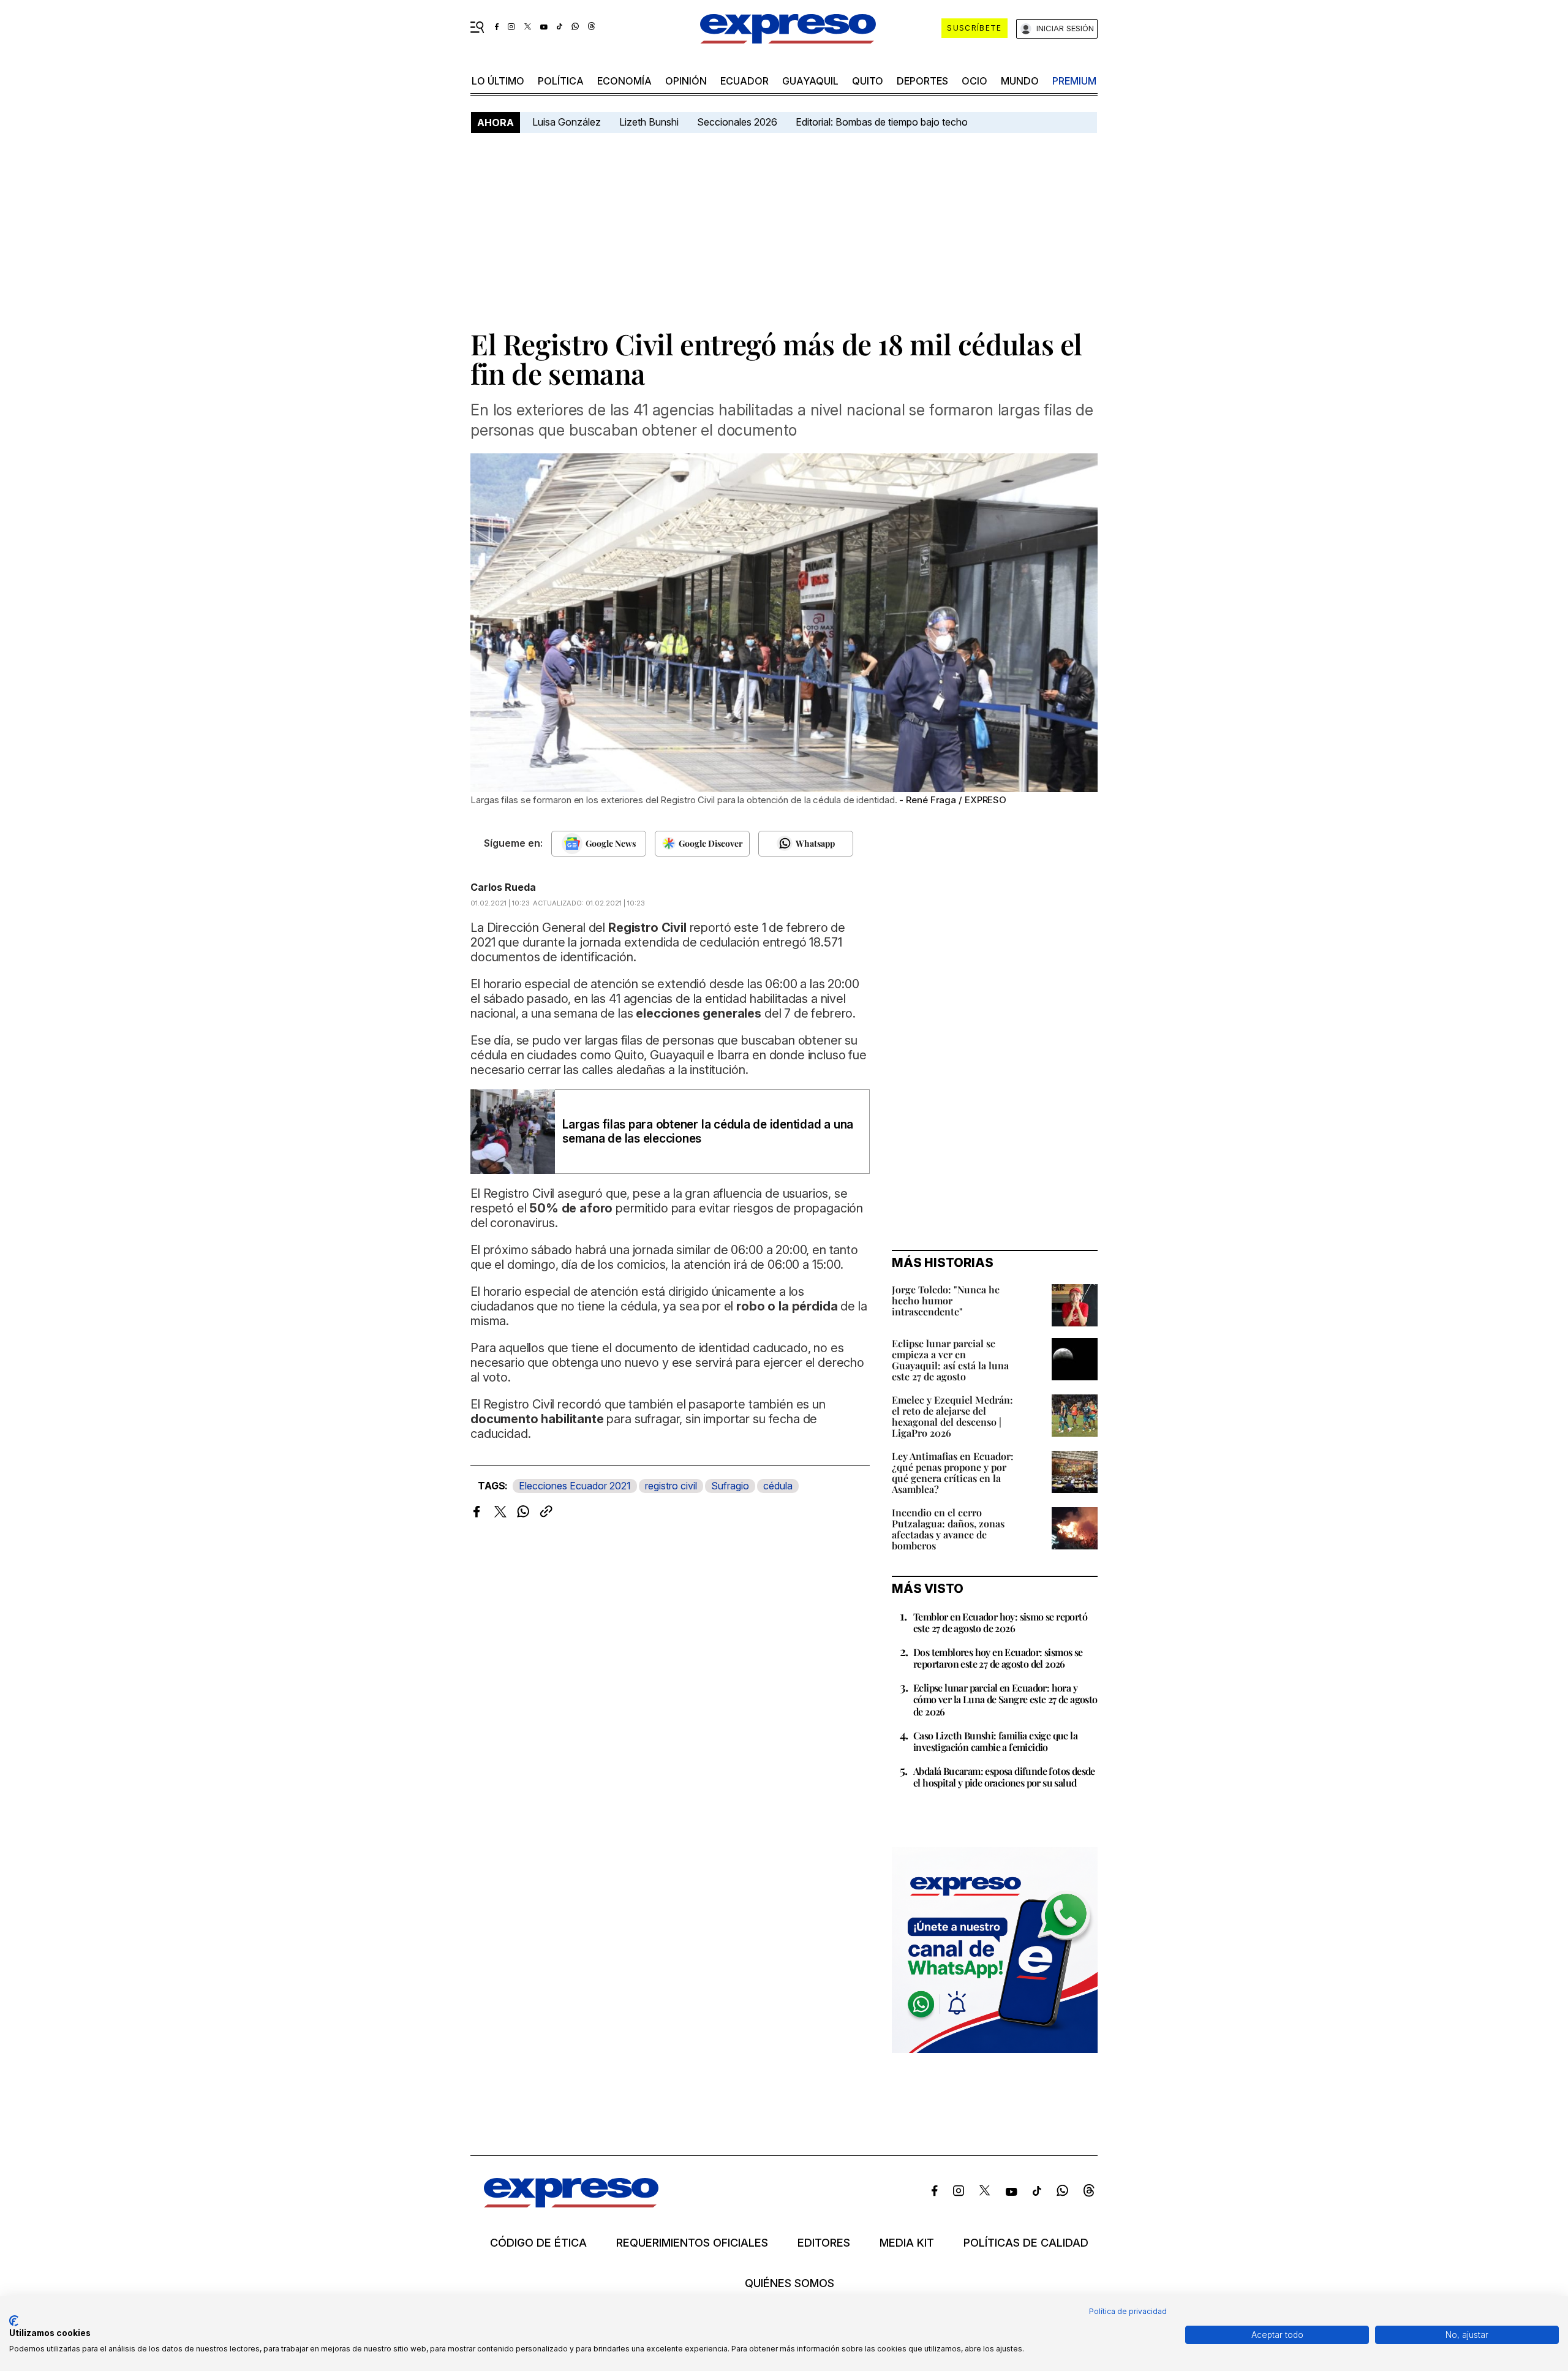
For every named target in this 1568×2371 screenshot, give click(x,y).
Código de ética (538, 2243)
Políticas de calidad (1026, 2243)
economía (624, 81)
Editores (824, 2243)
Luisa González (567, 122)
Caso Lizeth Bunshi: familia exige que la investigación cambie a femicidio (995, 1741)
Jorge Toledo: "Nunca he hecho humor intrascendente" (946, 1300)
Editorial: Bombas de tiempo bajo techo (883, 122)
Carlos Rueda (503, 887)
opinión (686, 81)
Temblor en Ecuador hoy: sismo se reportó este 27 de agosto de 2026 (1000, 1622)
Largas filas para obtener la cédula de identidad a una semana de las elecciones (708, 1132)
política (561, 81)
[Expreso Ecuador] (571, 2203)
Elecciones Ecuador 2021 (575, 1486)
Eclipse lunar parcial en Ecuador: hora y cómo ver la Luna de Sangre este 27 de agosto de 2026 (1005, 1699)
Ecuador (744, 81)
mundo (1020, 81)
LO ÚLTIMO (498, 81)
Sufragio (730, 1486)
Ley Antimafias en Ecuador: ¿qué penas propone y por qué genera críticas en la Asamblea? (953, 1473)
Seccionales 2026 (737, 122)
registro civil (671, 1486)
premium (1074, 81)
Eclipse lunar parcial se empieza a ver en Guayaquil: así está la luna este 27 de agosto (950, 1360)
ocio (974, 81)
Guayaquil (810, 81)
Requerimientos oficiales (692, 2243)
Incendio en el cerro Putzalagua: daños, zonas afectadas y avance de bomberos (948, 1529)
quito (868, 81)
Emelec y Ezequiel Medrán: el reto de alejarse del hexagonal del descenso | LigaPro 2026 (952, 1416)
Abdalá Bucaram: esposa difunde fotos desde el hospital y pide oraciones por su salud (1004, 1777)
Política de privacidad (1128, 2311)
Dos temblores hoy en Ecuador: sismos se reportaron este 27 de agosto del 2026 (998, 1658)
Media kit (907, 2243)
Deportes (922, 81)
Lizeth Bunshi (649, 122)
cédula (778, 1486)
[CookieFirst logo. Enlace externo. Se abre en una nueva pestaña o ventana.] (14, 2321)
